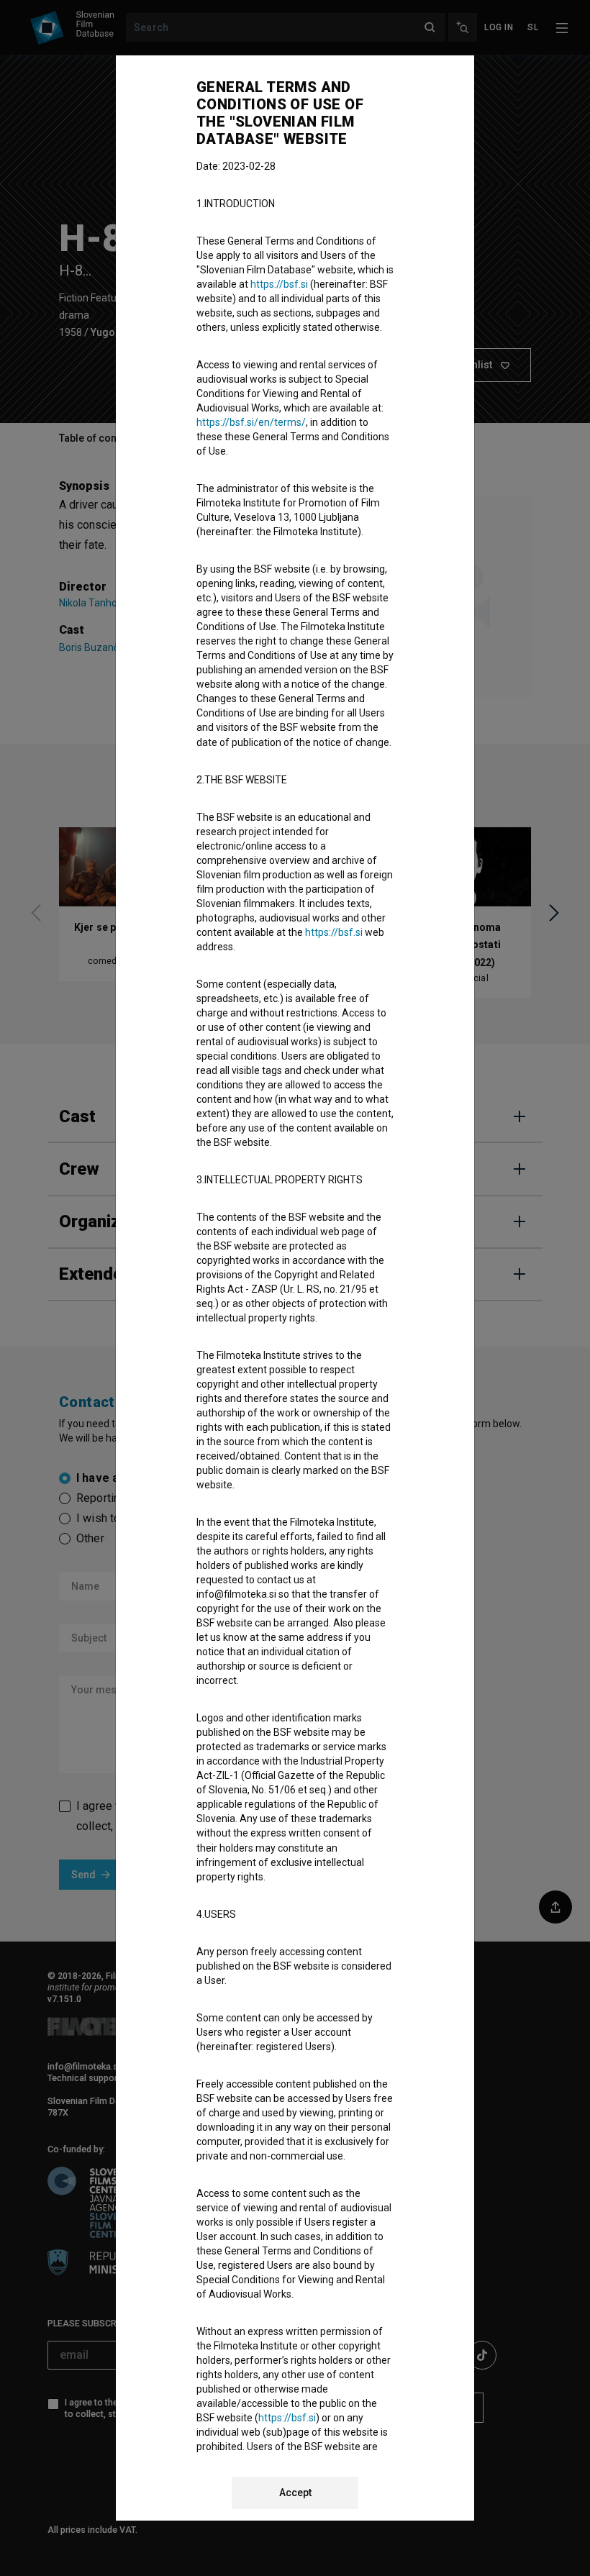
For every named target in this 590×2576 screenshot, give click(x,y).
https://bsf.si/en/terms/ (251, 422)
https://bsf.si (279, 284)
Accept (295, 2493)
